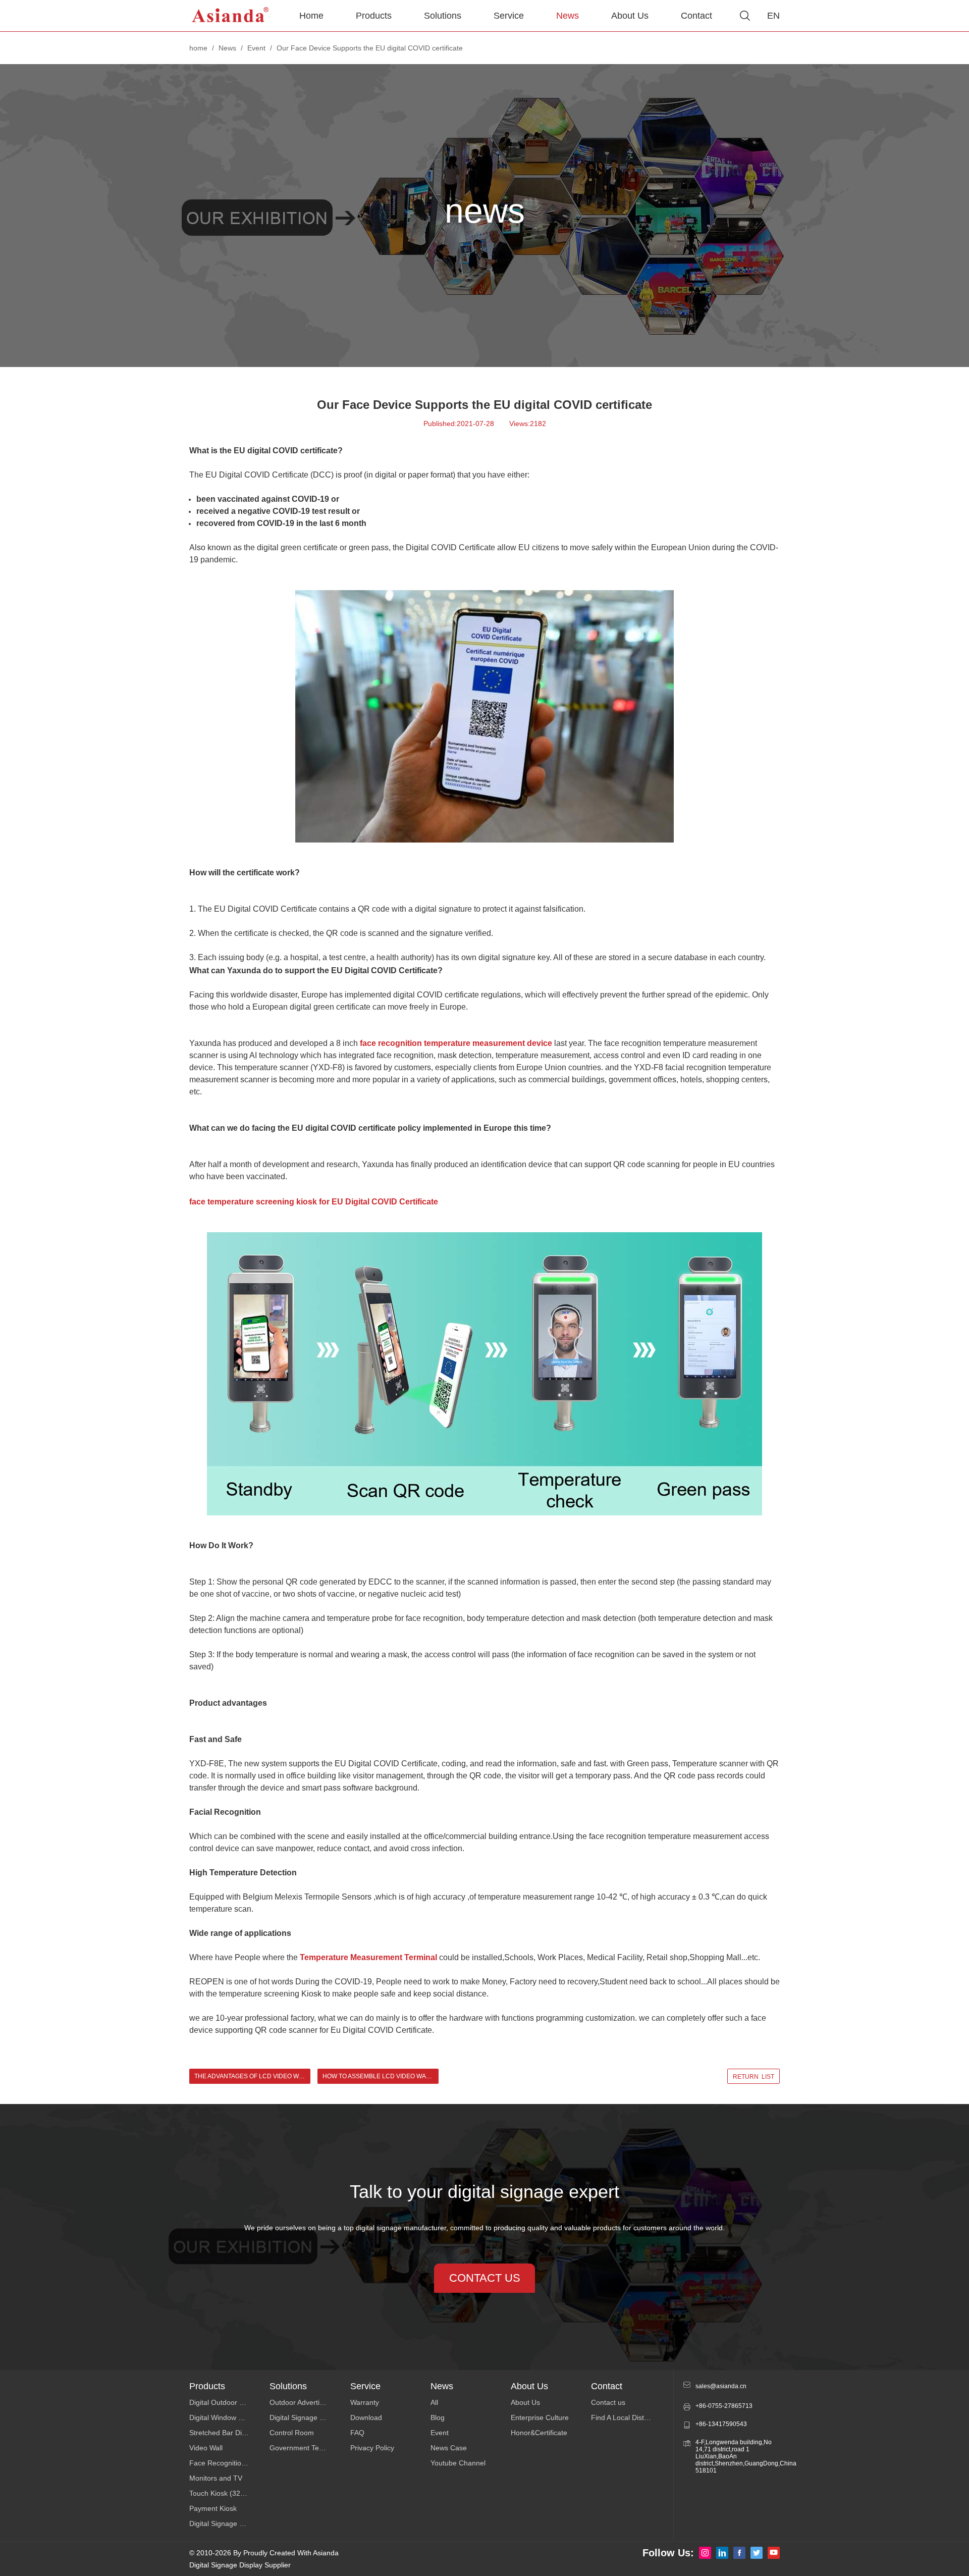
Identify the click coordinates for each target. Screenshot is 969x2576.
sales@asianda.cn (721, 2386)
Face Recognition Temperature (229, 2463)
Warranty (365, 2402)
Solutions (443, 16)
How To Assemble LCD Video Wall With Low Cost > (381, 2076)
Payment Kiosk (213, 2508)
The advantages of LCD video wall (252, 2076)
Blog (438, 2417)
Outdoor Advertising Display (310, 2402)
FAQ (357, 2433)
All (434, 2402)
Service (509, 16)
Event (256, 48)
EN (773, 16)
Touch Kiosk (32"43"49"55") (229, 2493)
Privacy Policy (372, 2448)
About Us (630, 16)
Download (366, 2417)
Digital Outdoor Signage (227, 2402)
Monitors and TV (216, 2478)
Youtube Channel (458, 2463)
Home (311, 16)
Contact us (608, 2402)
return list (753, 2077)
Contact (696, 16)
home (198, 48)
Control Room (292, 2433)
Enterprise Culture (540, 2417)
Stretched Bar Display (224, 2433)
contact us (485, 2278)
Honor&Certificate (539, 2433)
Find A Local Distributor (628, 2417)
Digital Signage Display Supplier (240, 2565)
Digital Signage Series (224, 2524)
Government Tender (302, 2448)
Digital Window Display (225, 2417)
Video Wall (206, 2448)
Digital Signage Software (309, 2417)
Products (374, 16)
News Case (449, 2448)
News (568, 16)
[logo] (231, 16)
